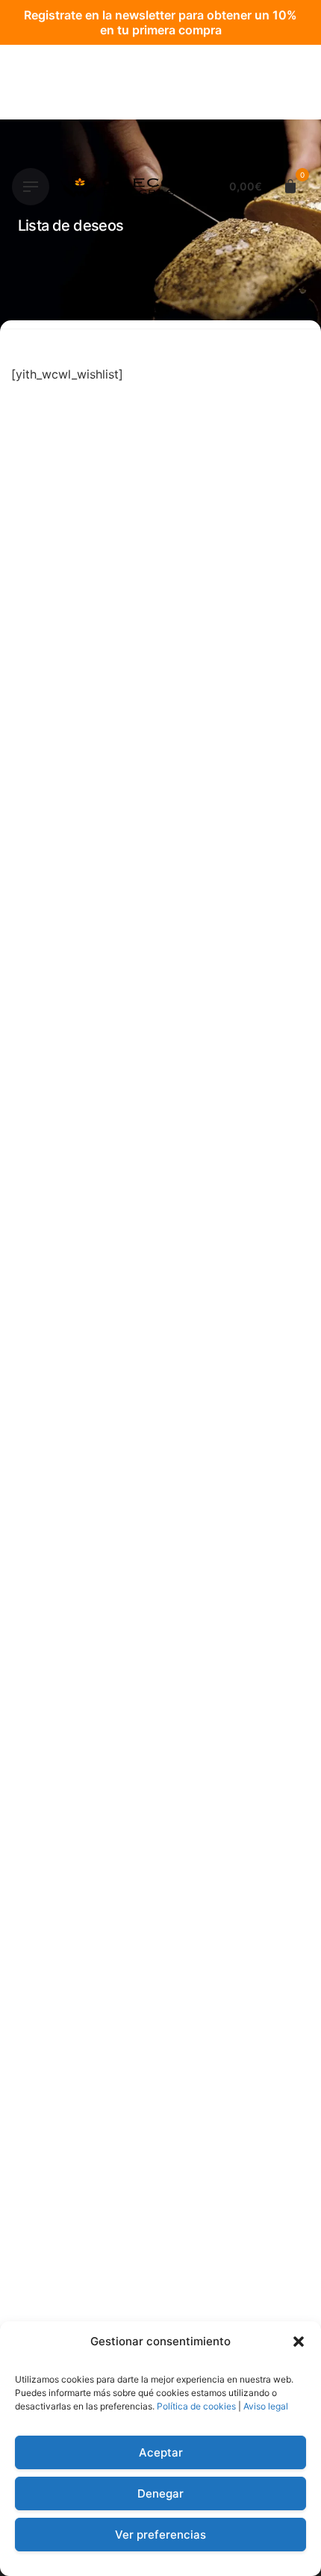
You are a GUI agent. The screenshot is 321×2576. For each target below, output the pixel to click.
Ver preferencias (160, 2535)
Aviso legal (266, 2406)
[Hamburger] (31, 187)
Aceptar (161, 2452)
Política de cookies (196, 2406)
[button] (299, 2342)
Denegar (160, 2493)
